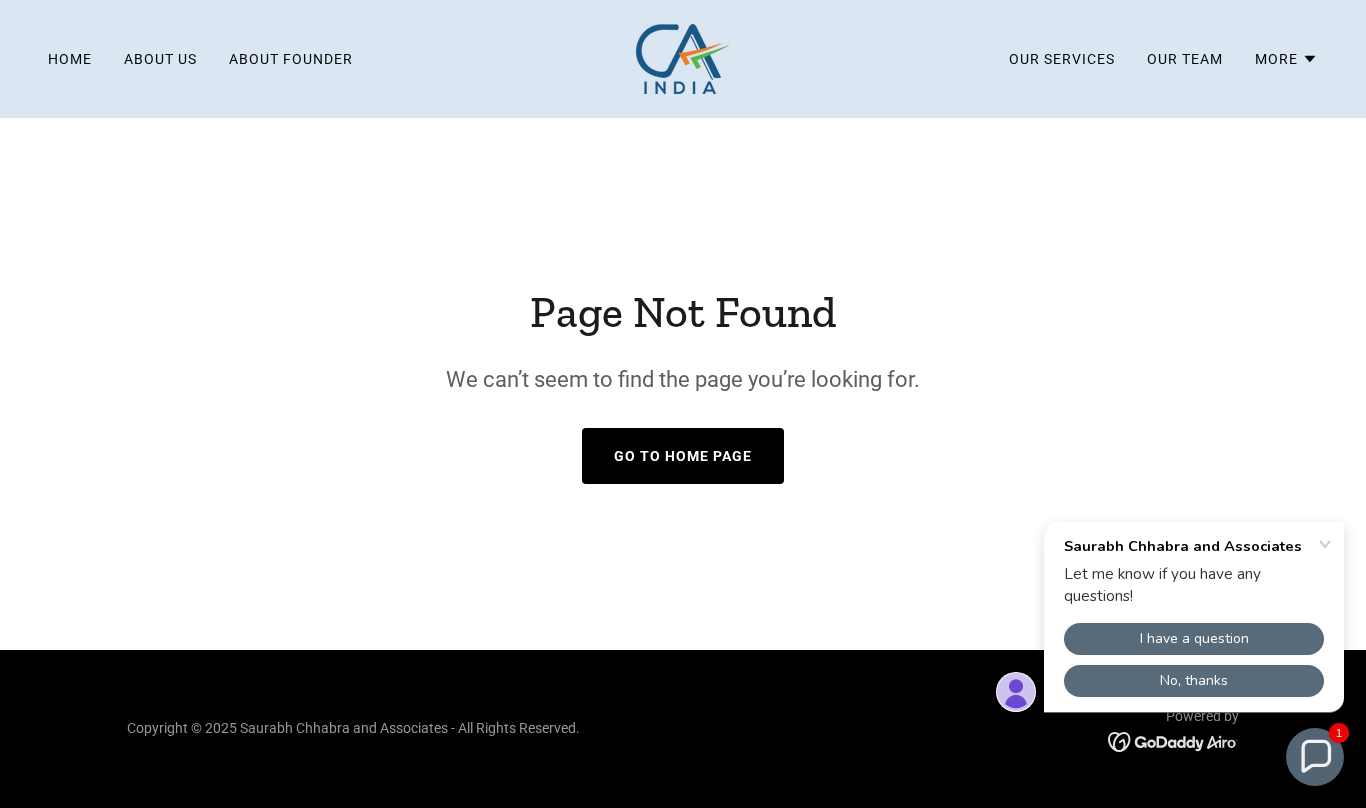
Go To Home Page (683, 456)
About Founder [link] (291, 59)
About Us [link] (160, 59)
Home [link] (70, 59)
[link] (683, 57)
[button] (1286, 59)
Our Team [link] (1185, 59)
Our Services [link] (1062, 59)
